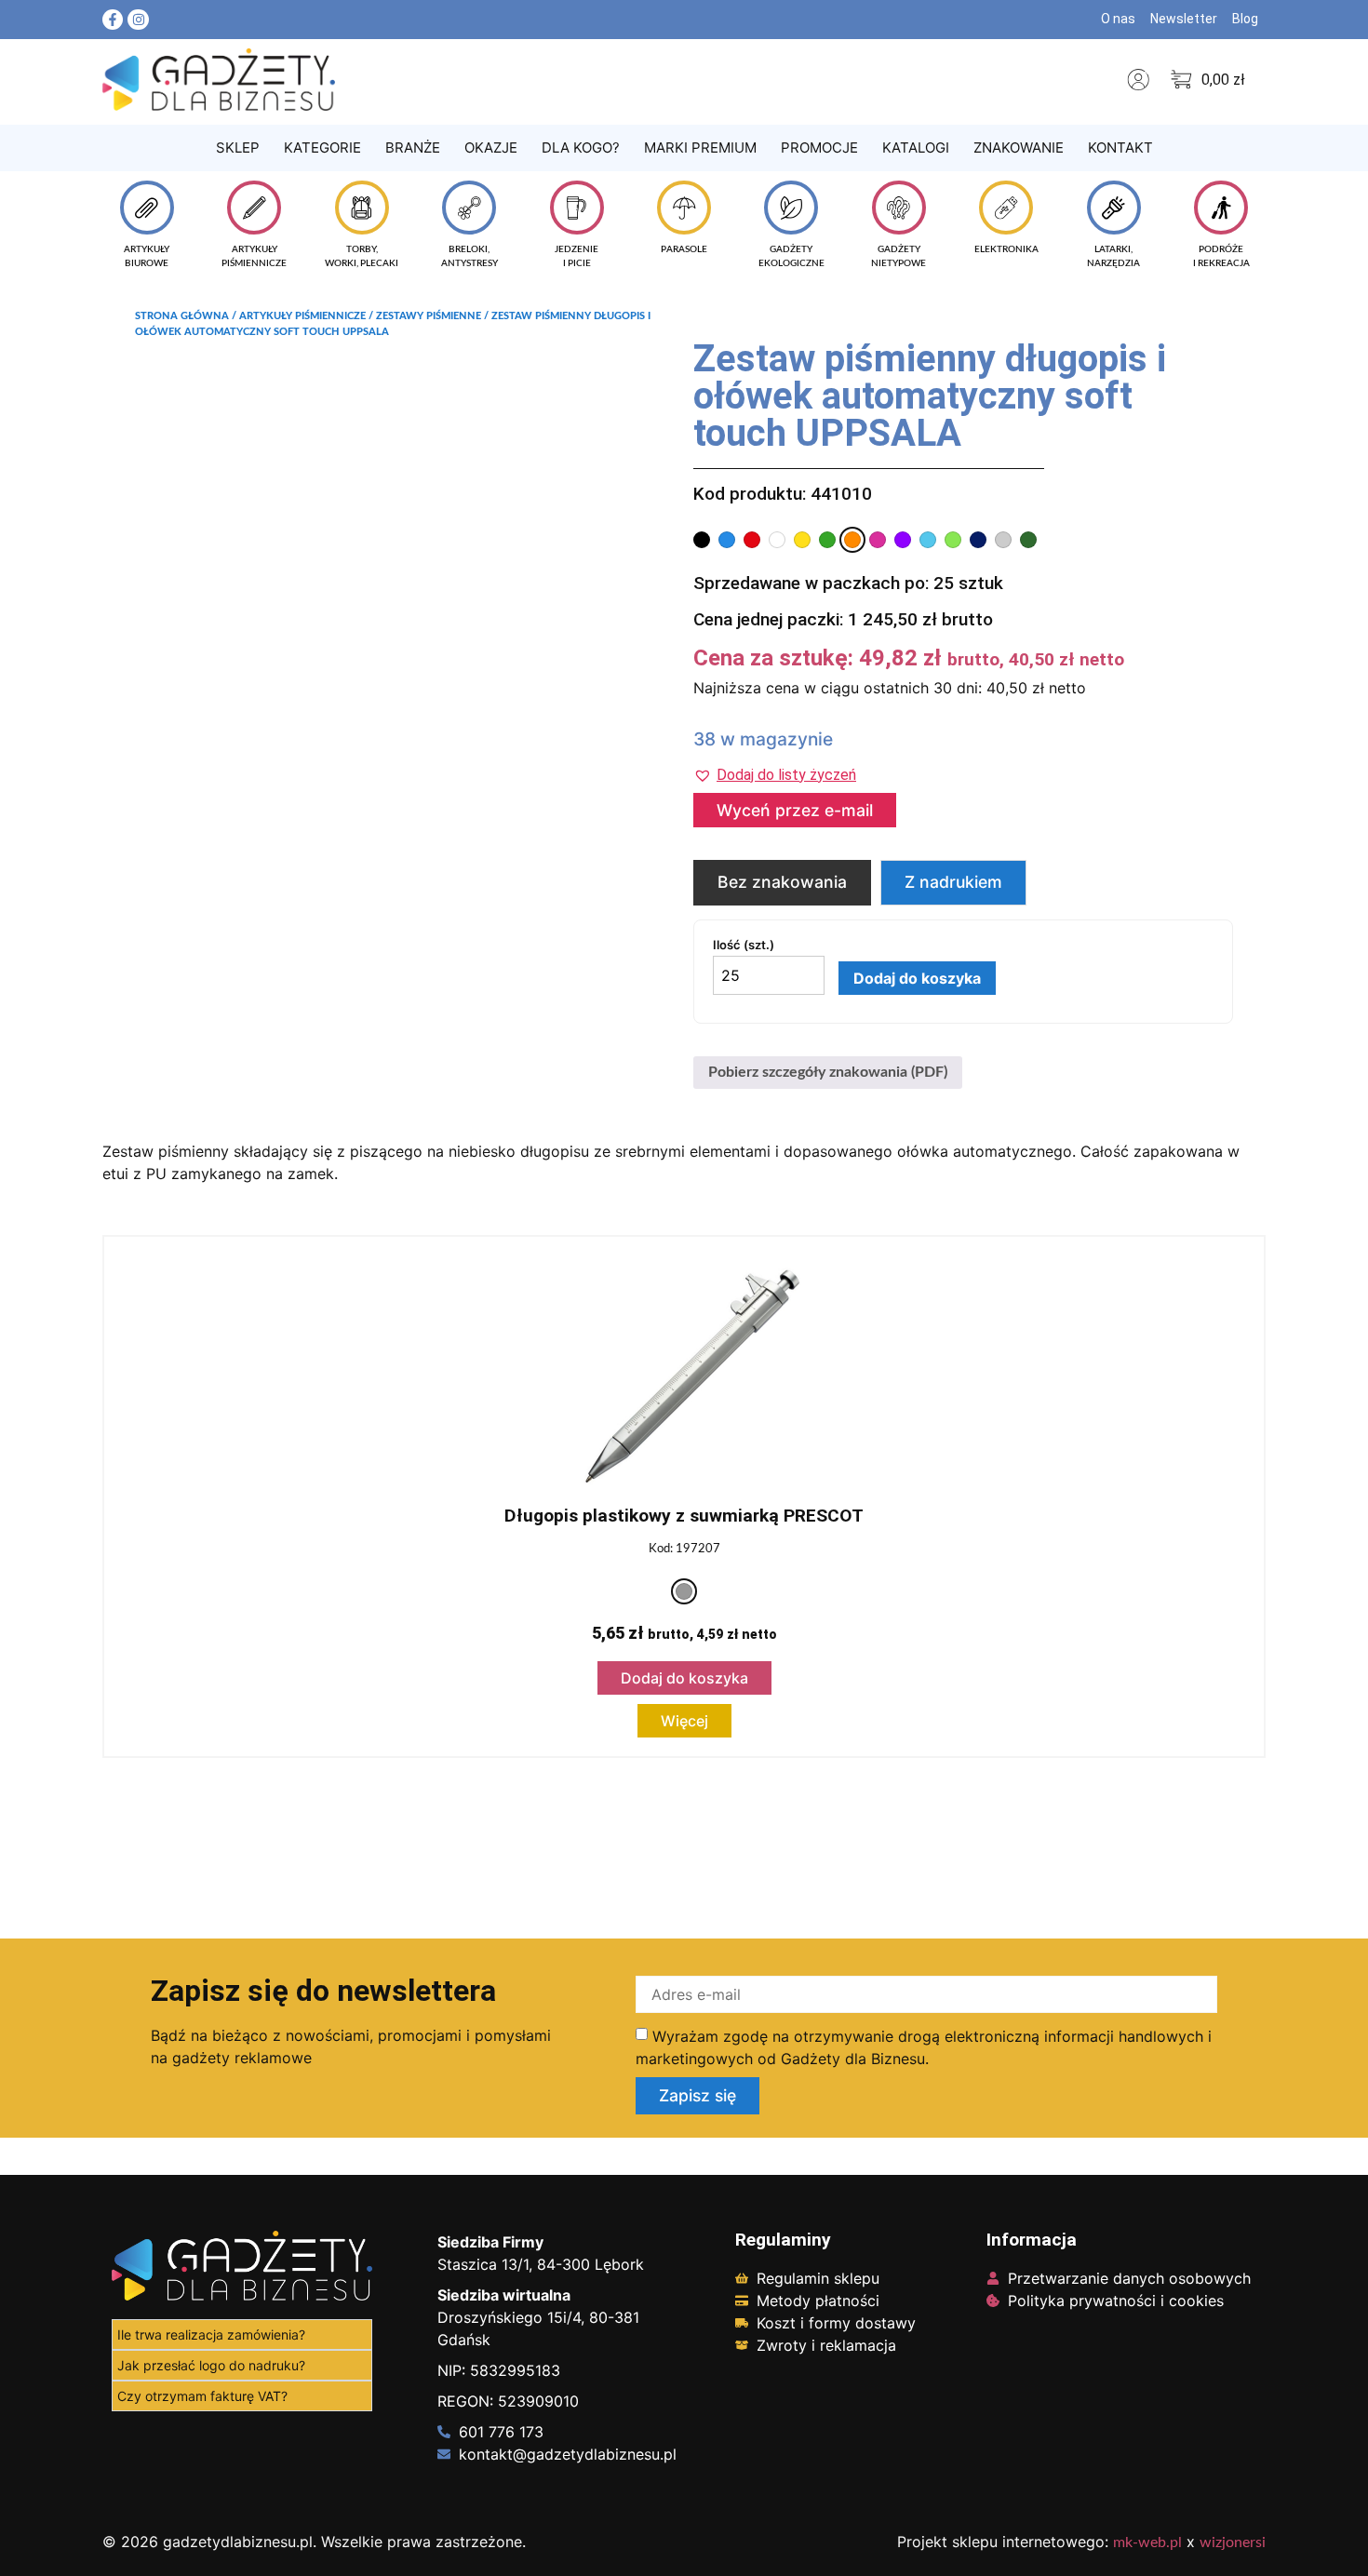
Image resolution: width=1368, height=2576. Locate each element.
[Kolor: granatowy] (978, 540)
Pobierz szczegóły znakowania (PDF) (828, 1072)
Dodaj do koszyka (917, 978)
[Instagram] (138, 20)
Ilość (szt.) (744, 945)
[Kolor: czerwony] (752, 540)
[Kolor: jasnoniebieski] (928, 540)
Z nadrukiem (953, 882)
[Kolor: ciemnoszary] (1003, 540)
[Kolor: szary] (684, 1591)
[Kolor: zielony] (827, 540)
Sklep (238, 148)
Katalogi (916, 148)
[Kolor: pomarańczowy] (852, 540)
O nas (1118, 19)
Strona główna (182, 316)
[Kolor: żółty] (802, 540)
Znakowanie (1019, 148)
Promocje (819, 148)
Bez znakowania (782, 882)
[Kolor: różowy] (878, 540)
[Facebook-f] (113, 20)
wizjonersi (1233, 2542)
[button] (775, 775)
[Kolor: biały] (777, 540)
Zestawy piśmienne (429, 316)
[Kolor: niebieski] (727, 540)
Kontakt (1120, 148)
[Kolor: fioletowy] (903, 540)
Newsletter (1184, 19)
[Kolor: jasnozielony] (953, 540)
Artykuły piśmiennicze (302, 316)
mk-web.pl (1147, 2542)
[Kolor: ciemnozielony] (1028, 540)
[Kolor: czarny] (702, 540)
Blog (1245, 19)
